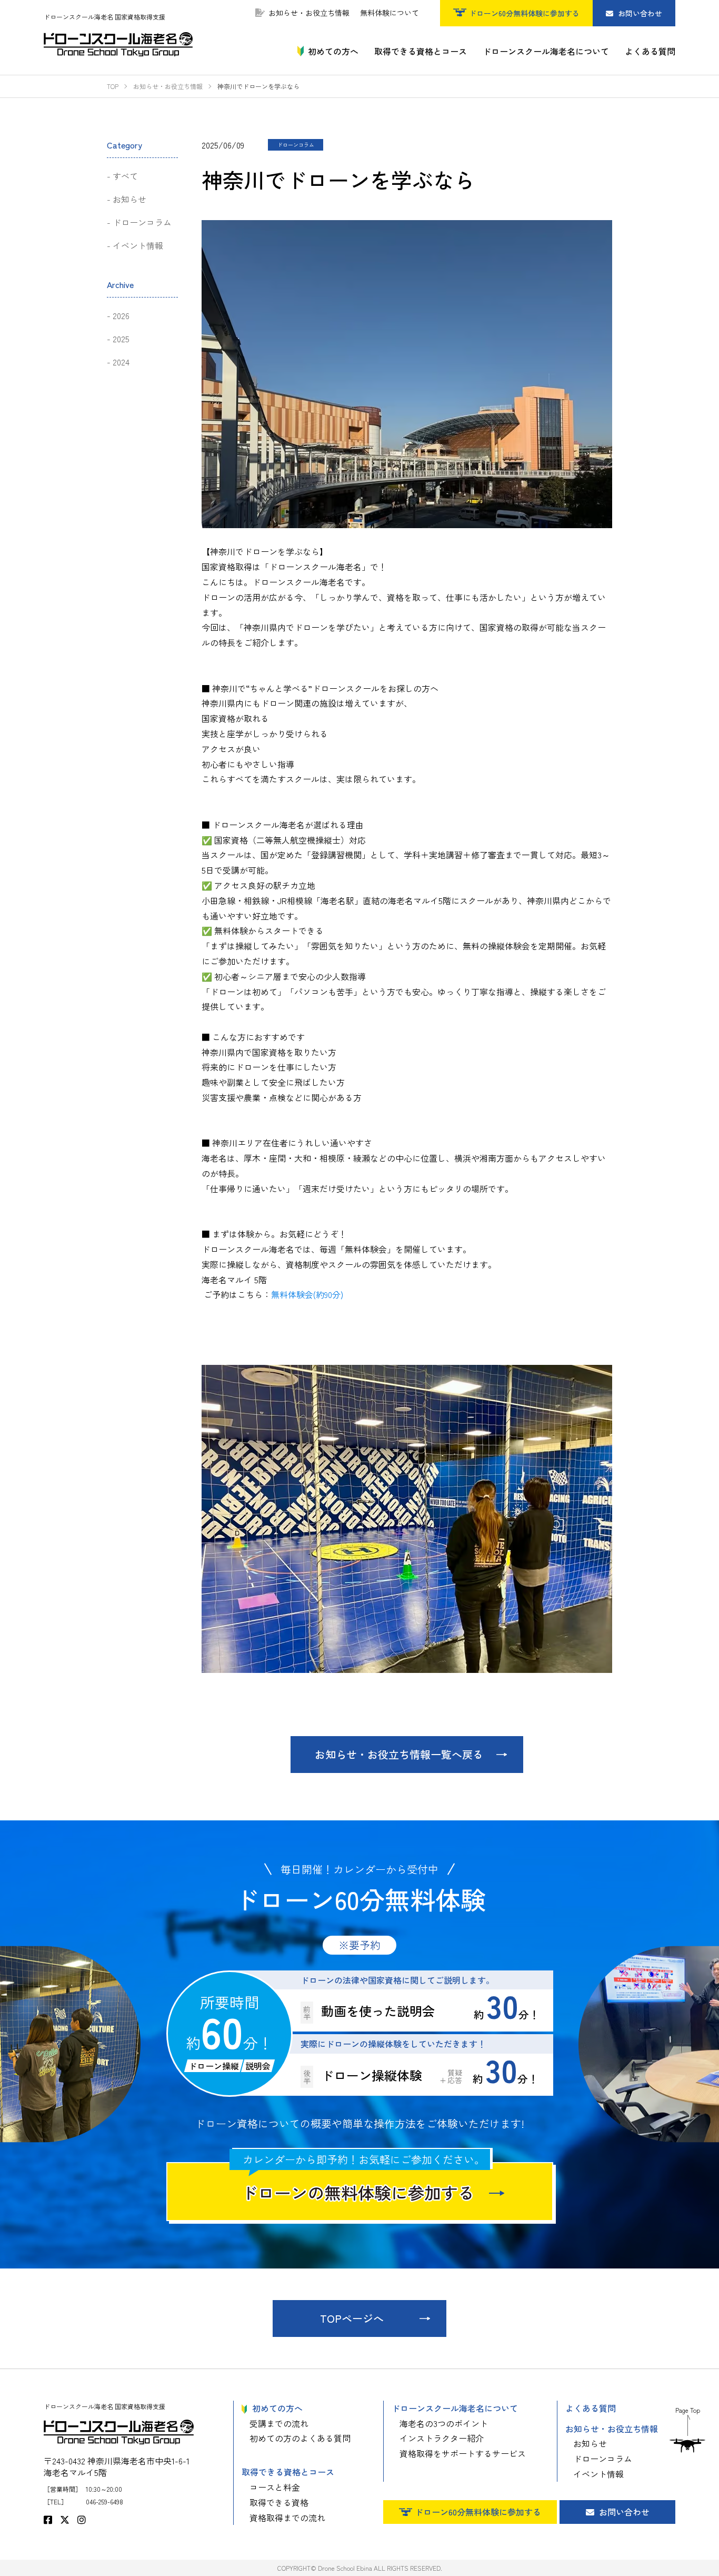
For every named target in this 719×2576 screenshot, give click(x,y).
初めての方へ (277, 2408)
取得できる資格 (279, 2502)
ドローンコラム (142, 222)
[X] (65, 2519)
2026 (121, 315)
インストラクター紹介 (442, 2438)
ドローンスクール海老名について (455, 2408)
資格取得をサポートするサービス (463, 2453)
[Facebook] (48, 2519)
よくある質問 (591, 2408)
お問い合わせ (639, 13)
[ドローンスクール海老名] (118, 44)
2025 (121, 339)
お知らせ (129, 199)
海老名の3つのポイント (444, 2423)
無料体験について (390, 13)
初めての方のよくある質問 (300, 2438)
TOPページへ (352, 2318)
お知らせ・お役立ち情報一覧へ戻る (399, 1754)
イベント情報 (138, 245)
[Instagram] (82, 2519)
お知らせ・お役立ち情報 (309, 13)
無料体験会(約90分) (307, 1294)
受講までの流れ (279, 2423)
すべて (125, 176)
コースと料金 (275, 2487)
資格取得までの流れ (287, 2518)
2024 (121, 362)
